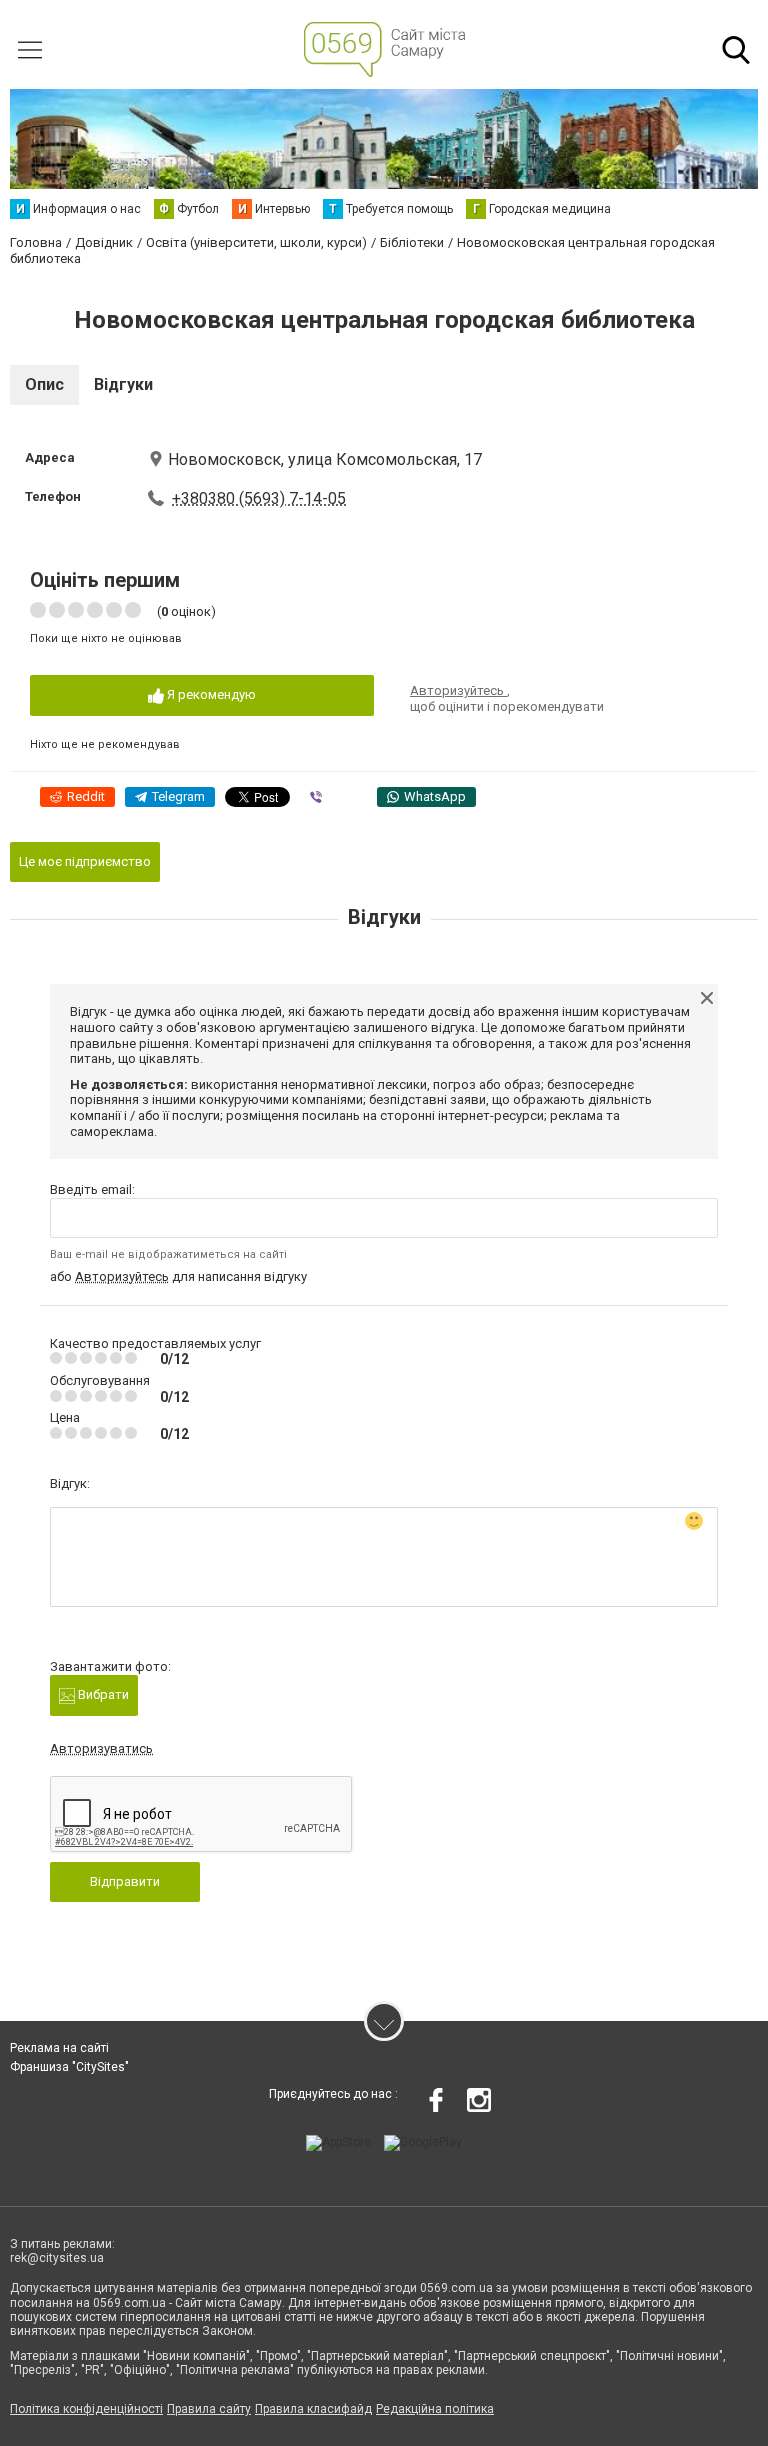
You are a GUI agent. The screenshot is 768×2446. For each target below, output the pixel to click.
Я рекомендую (210, 694)
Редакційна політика (435, 2409)
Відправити (125, 1881)
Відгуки (123, 384)
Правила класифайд (313, 2409)
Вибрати (102, 1694)
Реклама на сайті (59, 2048)
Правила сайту (209, 2409)
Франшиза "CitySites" (69, 2067)
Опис (44, 384)
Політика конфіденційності (86, 2409)
